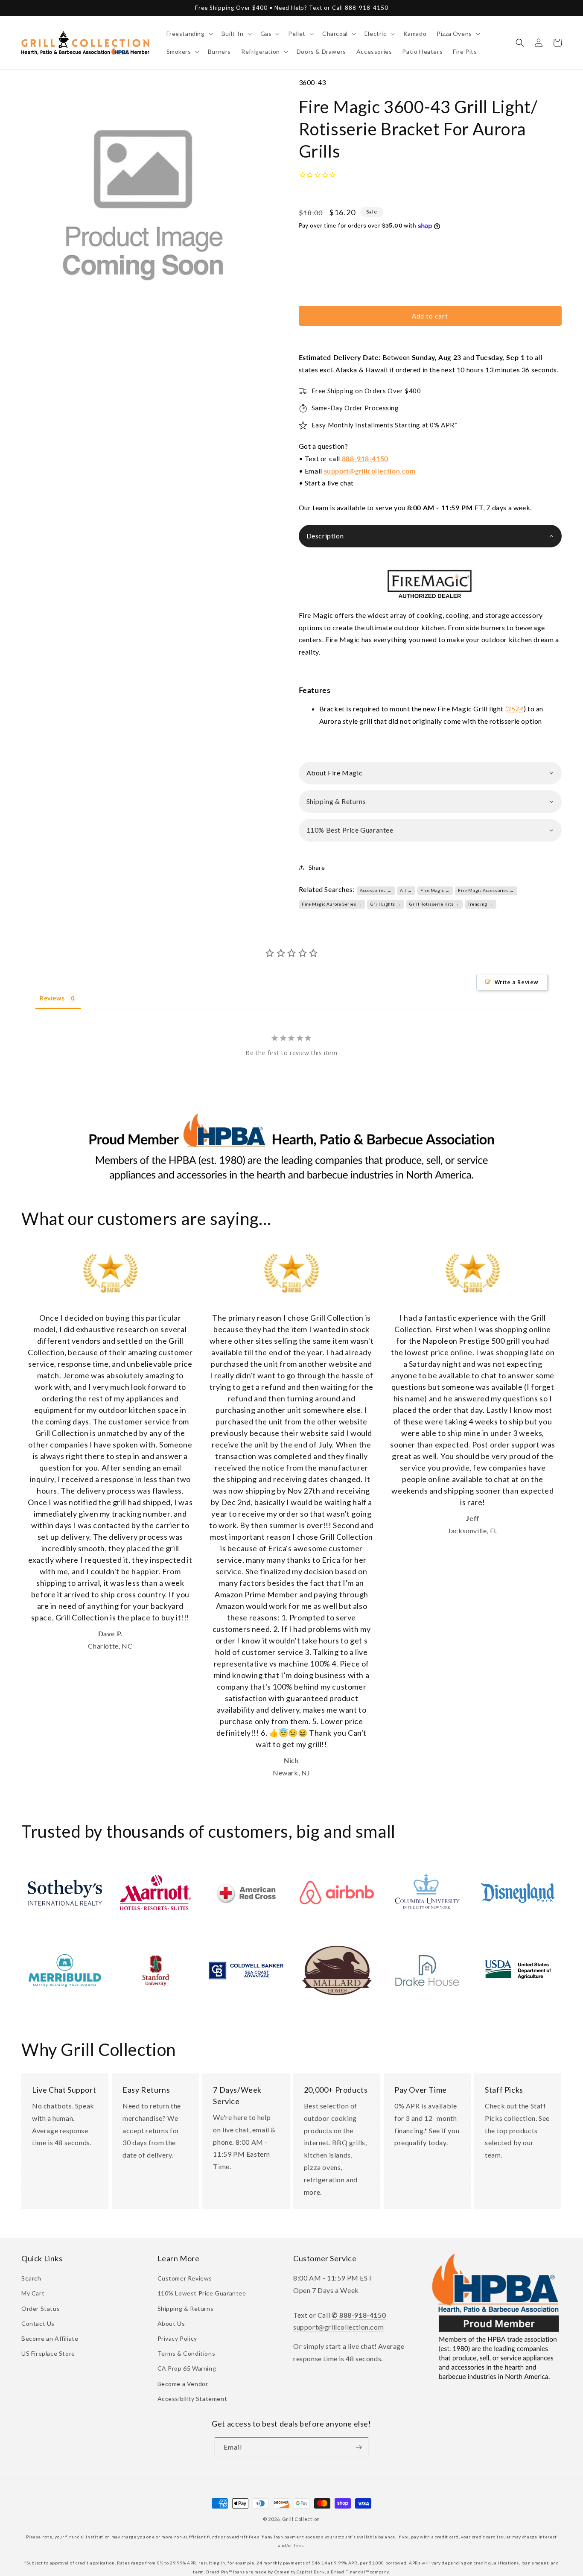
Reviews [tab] (52, 998)
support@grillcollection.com (370, 471)
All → (406, 890)
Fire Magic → (435, 890)
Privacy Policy (177, 2338)
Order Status (41, 2308)
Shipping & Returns (186, 2308)
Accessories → (376, 890)
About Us (171, 2323)
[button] (189, 34)
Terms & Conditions (187, 2353)
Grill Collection (301, 2519)
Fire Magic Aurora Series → (332, 904)
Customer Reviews (185, 2278)
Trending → (480, 904)
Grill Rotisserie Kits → (434, 904)
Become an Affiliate (50, 2338)
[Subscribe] (359, 2447)
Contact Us (38, 2323)
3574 (515, 709)
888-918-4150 (365, 458)
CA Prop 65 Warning (187, 2368)
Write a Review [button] (517, 982)
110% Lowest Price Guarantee (202, 2293)
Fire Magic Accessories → (486, 890)
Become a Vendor (183, 2384)
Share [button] (317, 867)
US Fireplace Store (48, 2353)
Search (31, 2278)
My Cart (33, 2293)
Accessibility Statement (192, 2399)
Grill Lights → (386, 904)
